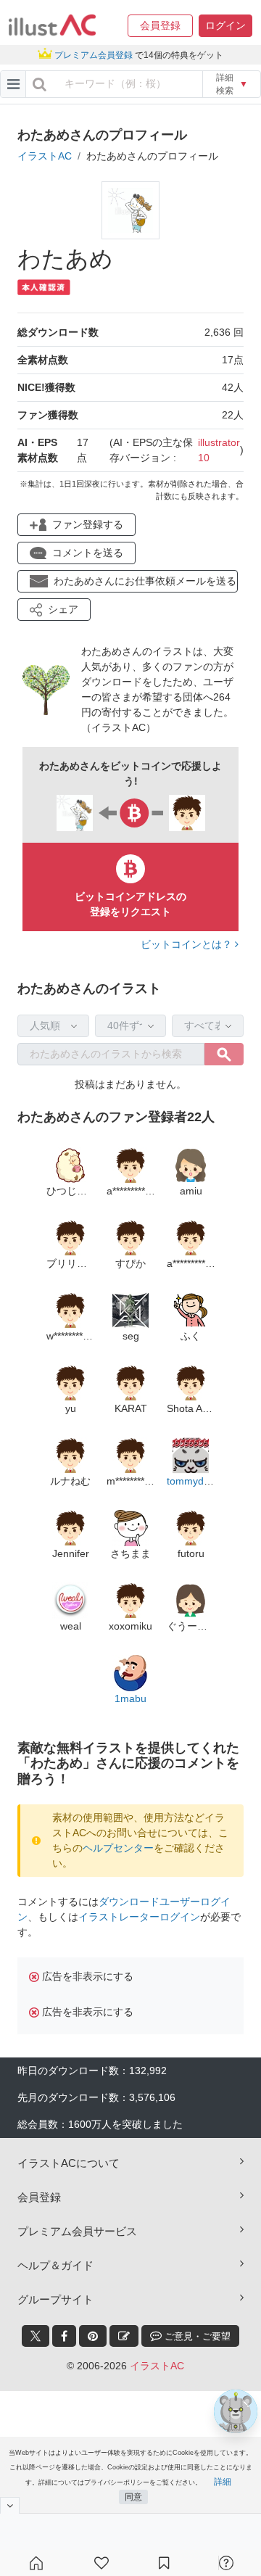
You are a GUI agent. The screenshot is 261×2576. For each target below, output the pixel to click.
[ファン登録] (101, 2563)
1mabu (130, 1698)
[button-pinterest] (93, 2336)
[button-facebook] (64, 2336)
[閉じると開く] (10, 2505)
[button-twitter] (36, 2336)
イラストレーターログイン (139, 1917)
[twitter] (36, 2336)
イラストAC (45, 156)
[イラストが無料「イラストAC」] (52, 25)
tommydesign (198, 1481)
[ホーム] (36, 2563)
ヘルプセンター (118, 1848)
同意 (133, 2497)
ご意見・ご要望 (196, 2336)
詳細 (223, 2482)
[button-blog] (124, 2336)
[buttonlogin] (40, 84)
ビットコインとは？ (188, 944)
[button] (160, 26)
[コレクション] (164, 2563)
